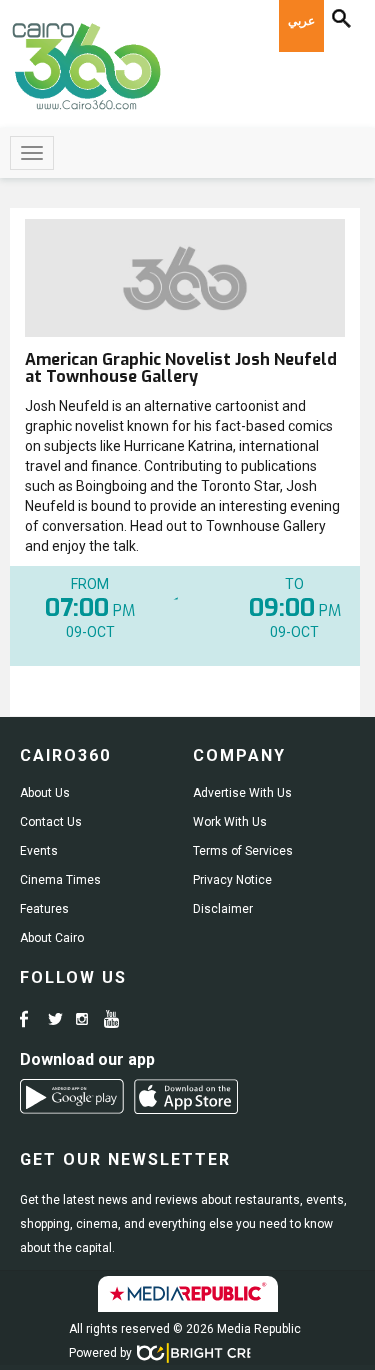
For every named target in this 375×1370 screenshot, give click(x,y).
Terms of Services (243, 851)
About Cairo (52, 938)
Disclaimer (223, 909)
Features (44, 909)
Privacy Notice (232, 880)
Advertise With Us (242, 793)
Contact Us (51, 822)
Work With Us (230, 822)
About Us (45, 793)
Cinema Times (60, 880)
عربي (301, 21)
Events (39, 851)
